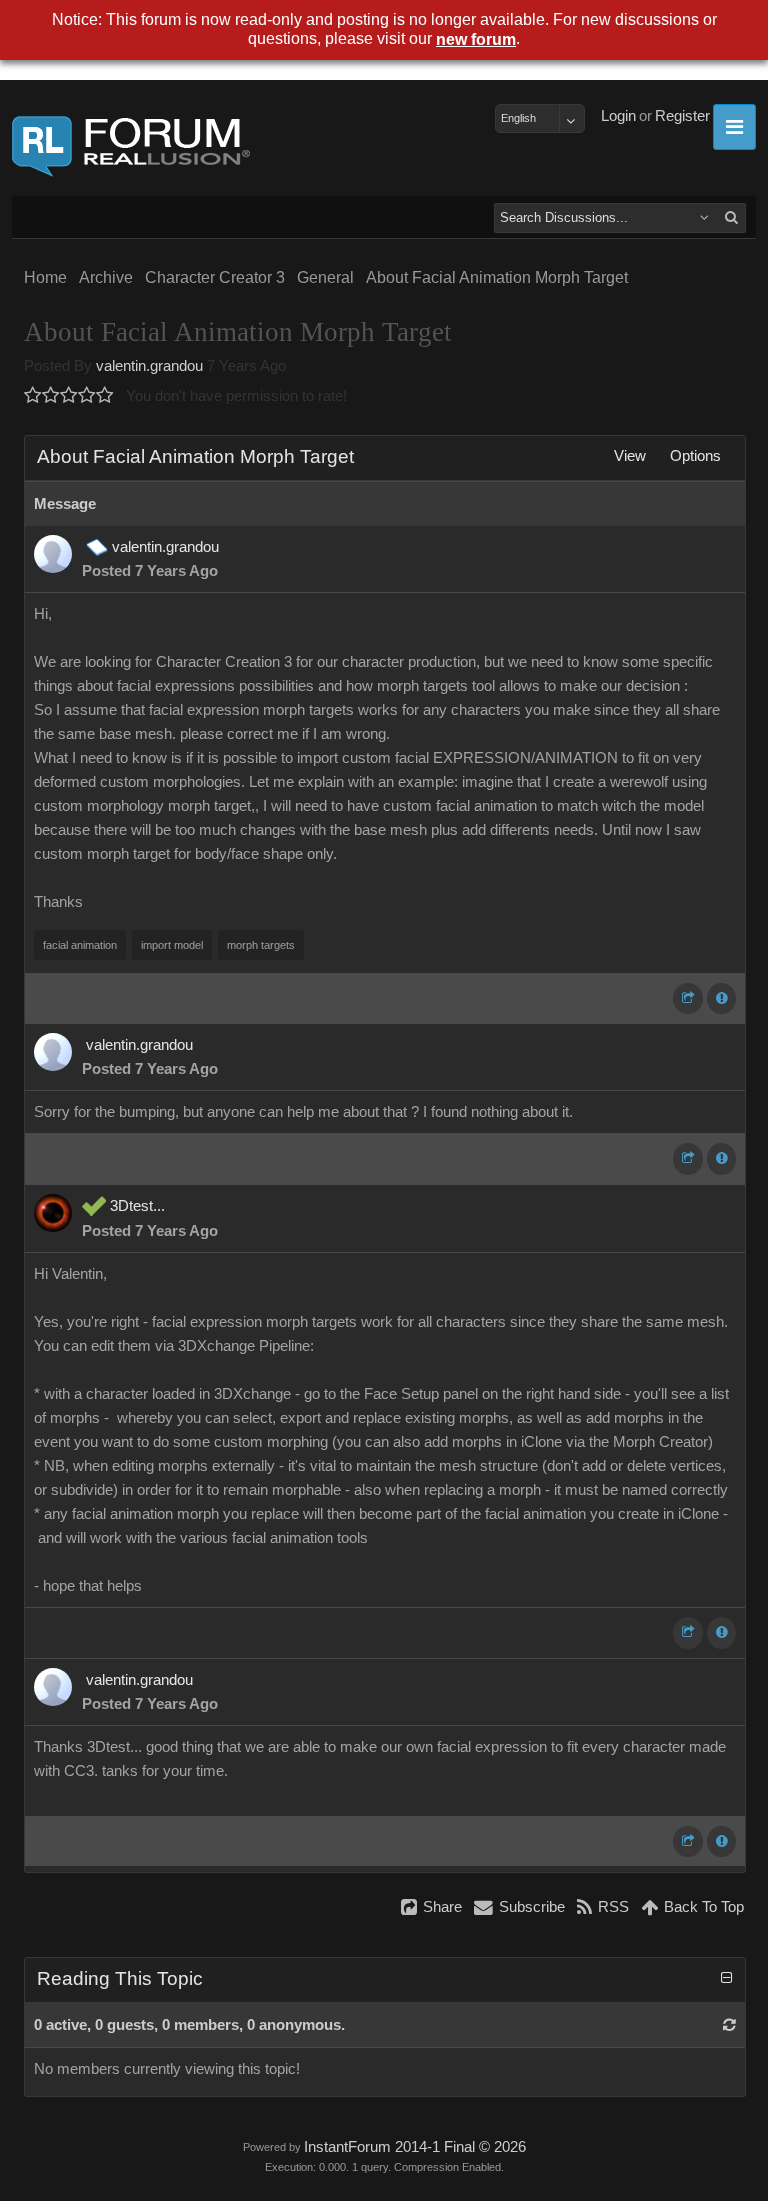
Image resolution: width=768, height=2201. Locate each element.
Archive (106, 277)
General (325, 277)
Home (45, 277)
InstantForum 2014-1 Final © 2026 (415, 2147)
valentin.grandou (149, 366)
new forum (476, 39)
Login (618, 116)
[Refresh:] (729, 2025)
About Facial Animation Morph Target (497, 277)
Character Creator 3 (215, 277)
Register (682, 116)
